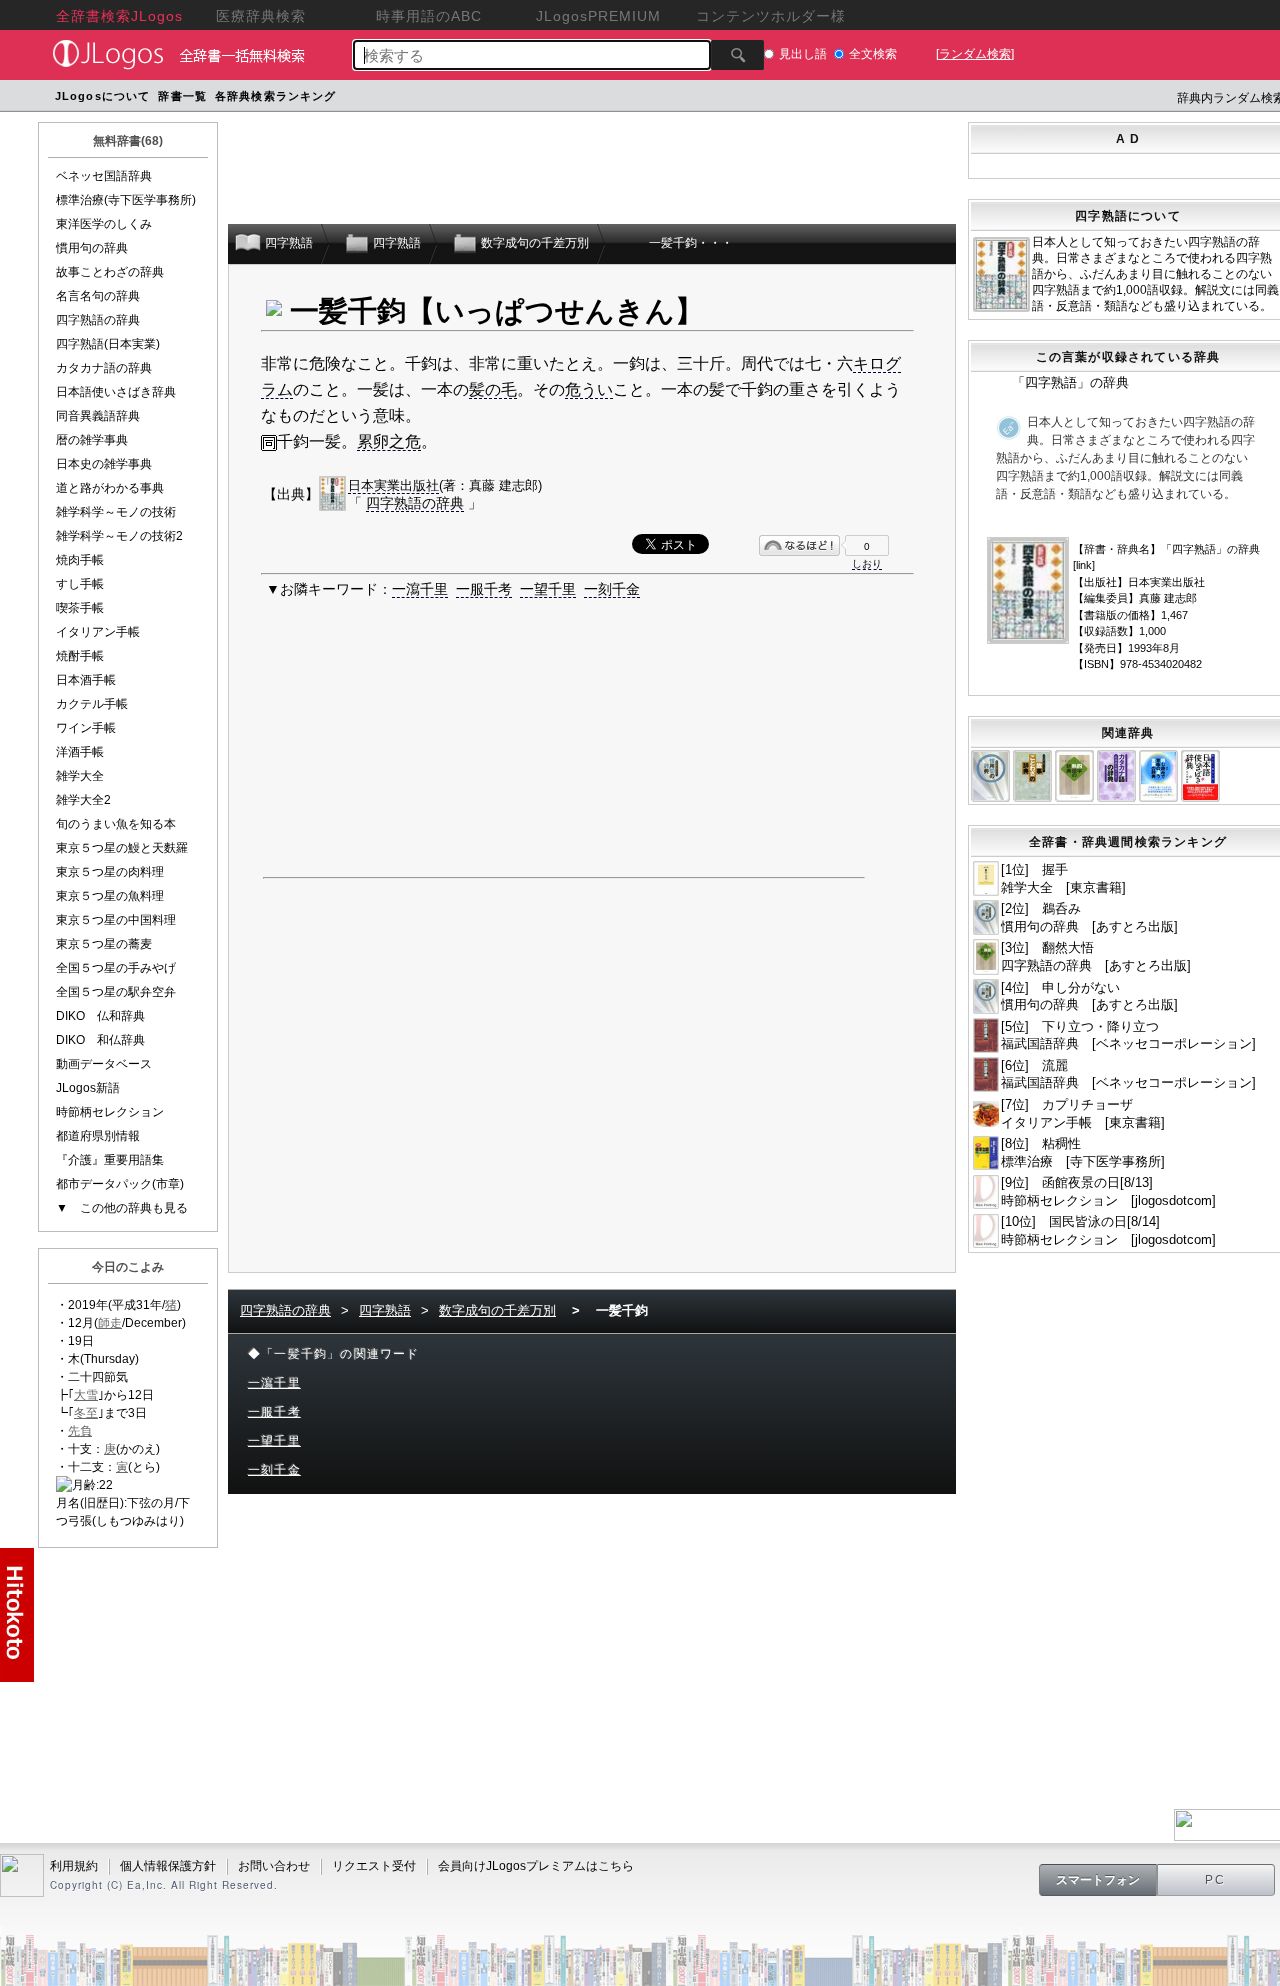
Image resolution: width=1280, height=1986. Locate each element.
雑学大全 (80, 776)
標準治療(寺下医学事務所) (126, 200)
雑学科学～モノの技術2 (119, 536)
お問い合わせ (274, 1866)
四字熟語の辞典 (98, 320)
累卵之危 (389, 441)
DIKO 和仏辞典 (100, 1040)
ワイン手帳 (86, 728)
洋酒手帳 (80, 752)
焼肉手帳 (80, 560)
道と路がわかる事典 (110, 488)
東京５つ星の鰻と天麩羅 (122, 848)
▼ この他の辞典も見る (122, 1208)
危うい (589, 389)
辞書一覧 (182, 96)
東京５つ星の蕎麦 (104, 944)
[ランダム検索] (975, 54)
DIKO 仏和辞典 (100, 1016)
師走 (110, 1323)
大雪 (86, 1395)
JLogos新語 (88, 1088)
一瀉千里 (420, 589)
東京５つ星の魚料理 (110, 896)
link (1084, 565)
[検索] (737, 55)
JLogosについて (102, 96)
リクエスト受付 (374, 1866)
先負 (80, 1431)
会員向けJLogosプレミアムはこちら (536, 1866)
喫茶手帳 (80, 608)
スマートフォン (1098, 1880)
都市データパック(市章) (120, 1184)
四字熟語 (385, 1310)
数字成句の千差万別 (497, 1310)
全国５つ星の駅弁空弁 (116, 992)
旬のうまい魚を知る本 (116, 824)
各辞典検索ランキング (275, 96)
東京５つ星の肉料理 (110, 872)
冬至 (86, 1413)
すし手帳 (80, 584)
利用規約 (74, 1866)
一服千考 (484, 589)
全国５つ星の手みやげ (116, 968)
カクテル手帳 (92, 704)
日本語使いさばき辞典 (116, 392)
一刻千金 (612, 589)
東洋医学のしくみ (104, 224)
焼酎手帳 (80, 656)
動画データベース (104, 1064)
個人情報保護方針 (168, 1866)
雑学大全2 (83, 800)
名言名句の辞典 (98, 296)
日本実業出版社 (393, 485)
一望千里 (548, 589)
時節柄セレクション (110, 1112)
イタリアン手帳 (98, 632)
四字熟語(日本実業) (108, 344)
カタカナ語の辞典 (104, 368)
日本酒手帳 (86, 680)
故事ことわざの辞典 (110, 272)
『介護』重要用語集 (110, 1160)
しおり (867, 563)
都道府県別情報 (98, 1136)
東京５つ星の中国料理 (116, 920)
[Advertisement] (720, 98)
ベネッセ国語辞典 (104, 176)
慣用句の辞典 (92, 248)
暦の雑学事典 (92, 440)
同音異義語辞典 (98, 416)
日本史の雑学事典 (104, 464)
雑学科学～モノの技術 (116, 512)
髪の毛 (493, 389)
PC (1216, 1880)
